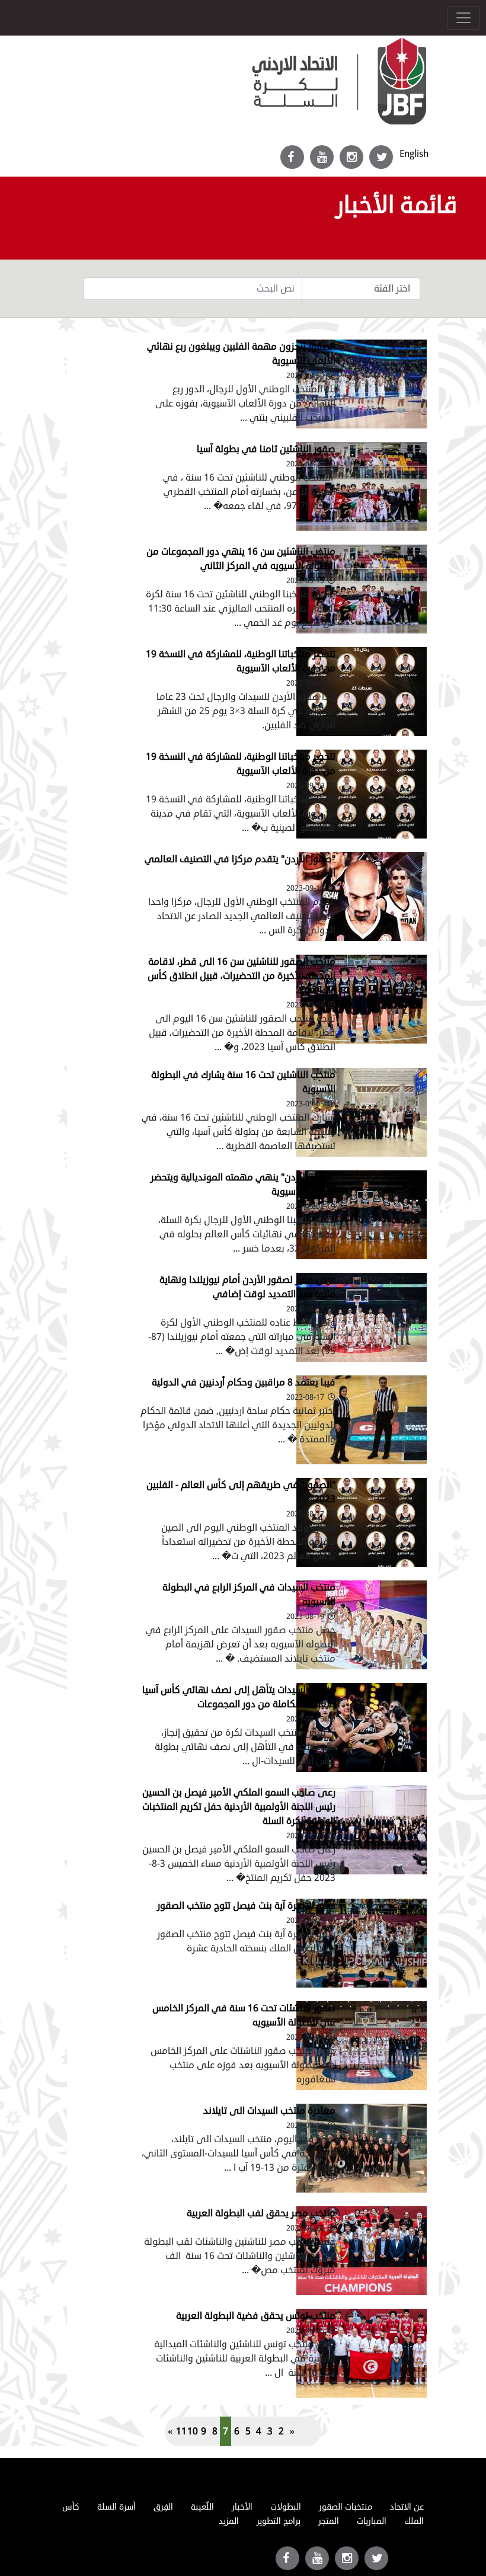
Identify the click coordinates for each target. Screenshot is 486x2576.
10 (193, 2431)
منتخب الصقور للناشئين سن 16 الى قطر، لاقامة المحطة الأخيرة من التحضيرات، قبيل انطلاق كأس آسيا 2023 (242, 976)
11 (181, 2431)
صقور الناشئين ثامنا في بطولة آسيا (266, 449)
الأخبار (242, 2507)
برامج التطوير (279, 2521)
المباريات (372, 2521)
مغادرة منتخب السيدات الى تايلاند (269, 2111)
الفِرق (163, 2507)
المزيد (229, 2521)
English (414, 154)
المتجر (329, 2521)
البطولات (286, 2507)
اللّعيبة (202, 2507)
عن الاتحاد (407, 2507)
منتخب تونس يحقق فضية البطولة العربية (256, 2316)
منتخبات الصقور (346, 2507)
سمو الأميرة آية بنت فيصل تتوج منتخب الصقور (246, 1906)
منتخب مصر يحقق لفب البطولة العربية (261, 2213)
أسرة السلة (116, 2507)
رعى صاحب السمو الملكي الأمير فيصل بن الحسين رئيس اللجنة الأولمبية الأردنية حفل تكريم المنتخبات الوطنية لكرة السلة (239, 1807)
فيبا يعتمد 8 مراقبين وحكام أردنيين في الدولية (244, 1383)
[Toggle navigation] (463, 18)
